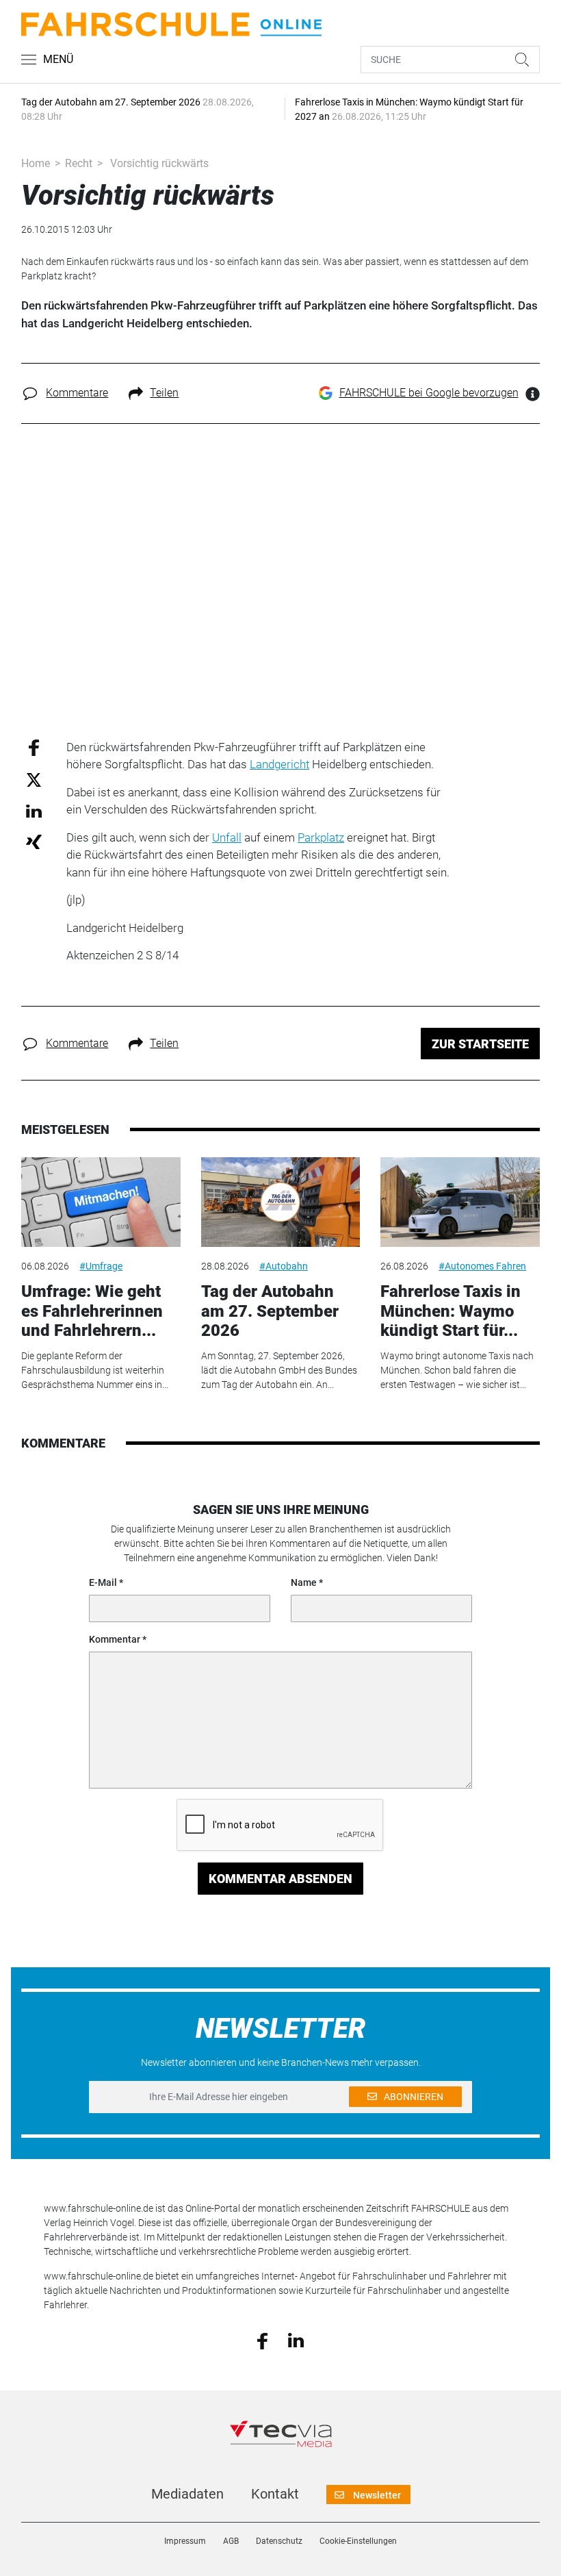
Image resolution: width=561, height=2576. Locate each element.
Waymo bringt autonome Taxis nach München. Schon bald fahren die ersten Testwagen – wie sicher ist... (457, 1370)
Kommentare (77, 393)
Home (36, 163)
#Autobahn (284, 1266)
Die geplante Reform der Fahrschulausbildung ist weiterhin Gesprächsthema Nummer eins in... (95, 1370)
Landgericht (279, 764)
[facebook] (262, 2340)
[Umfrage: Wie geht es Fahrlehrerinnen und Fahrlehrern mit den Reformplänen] (101, 1202)
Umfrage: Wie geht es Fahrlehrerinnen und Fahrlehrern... (92, 1311)
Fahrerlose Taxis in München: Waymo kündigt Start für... (451, 1311)
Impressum (185, 2541)
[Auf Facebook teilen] (34, 747)
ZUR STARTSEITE (480, 1044)
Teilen (164, 393)
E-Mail (103, 1582)
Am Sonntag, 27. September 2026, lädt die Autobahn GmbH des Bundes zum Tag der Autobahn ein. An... (279, 1370)
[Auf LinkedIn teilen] (34, 810)
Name (304, 1582)
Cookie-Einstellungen (358, 2541)
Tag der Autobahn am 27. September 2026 (270, 1311)
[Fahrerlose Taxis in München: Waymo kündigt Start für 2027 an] (460, 1202)
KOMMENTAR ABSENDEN (280, 1879)
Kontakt (275, 2494)
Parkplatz (321, 837)
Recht (79, 163)
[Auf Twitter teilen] (34, 780)
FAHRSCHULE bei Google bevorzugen (429, 393)
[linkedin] (296, 2340)
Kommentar (115, 1639)
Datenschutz (279, 2541)
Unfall (227, 837)
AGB (231, 2541)
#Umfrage (101, 1266)
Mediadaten (187, 2494)
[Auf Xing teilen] (34, 841)
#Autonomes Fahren (482, 1266)
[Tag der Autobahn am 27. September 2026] (280, 1202)
